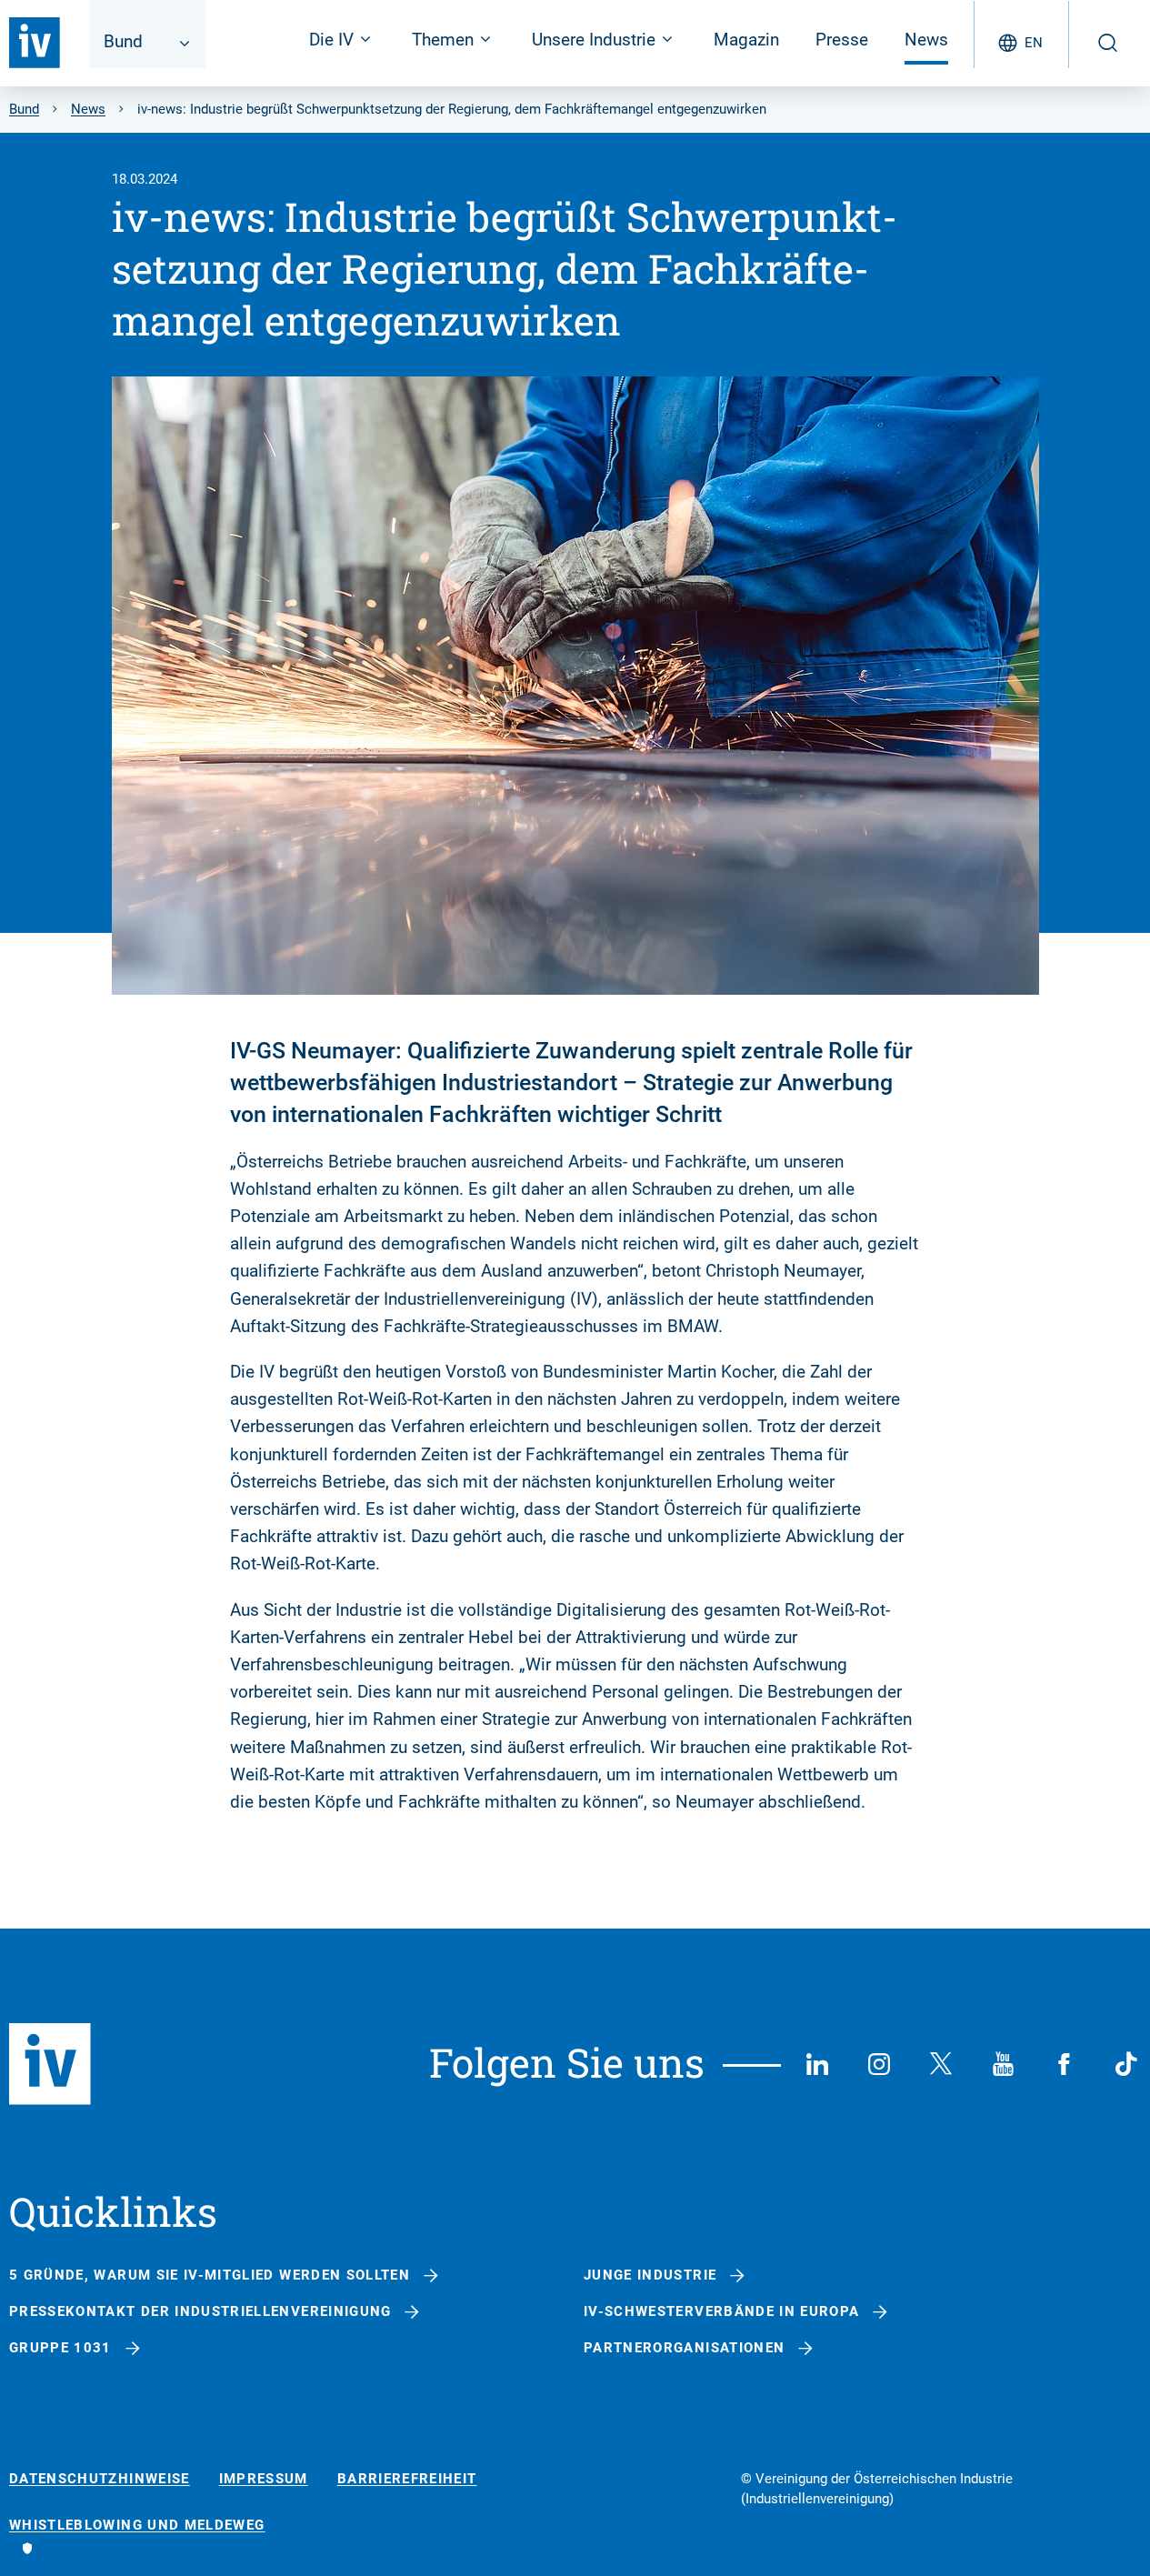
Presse (842, 40)
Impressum (264, 2479)
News (926, 40)
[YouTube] (1003, 2064)
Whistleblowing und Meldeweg (137, 2526)
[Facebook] (1065, 2064)
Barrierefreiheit (407, 2479)
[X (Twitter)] (941, 2064)
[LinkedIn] (817, 2064)
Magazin (746, 40)
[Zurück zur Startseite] (35, 43)
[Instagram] (879, 2064)
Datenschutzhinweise (100, 2479)
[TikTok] (1126, 2064)
